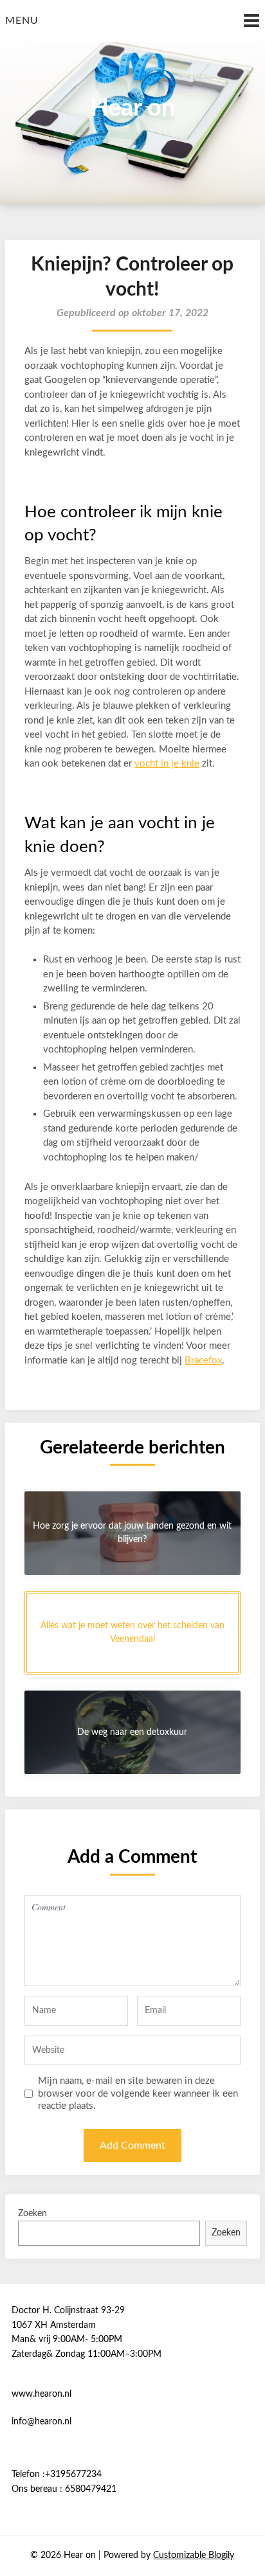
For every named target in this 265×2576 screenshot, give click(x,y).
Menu (22, 21)
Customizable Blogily (194, 2555)
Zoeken (32, 2214)
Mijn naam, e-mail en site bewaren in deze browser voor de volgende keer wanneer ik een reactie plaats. (138, 2093)
